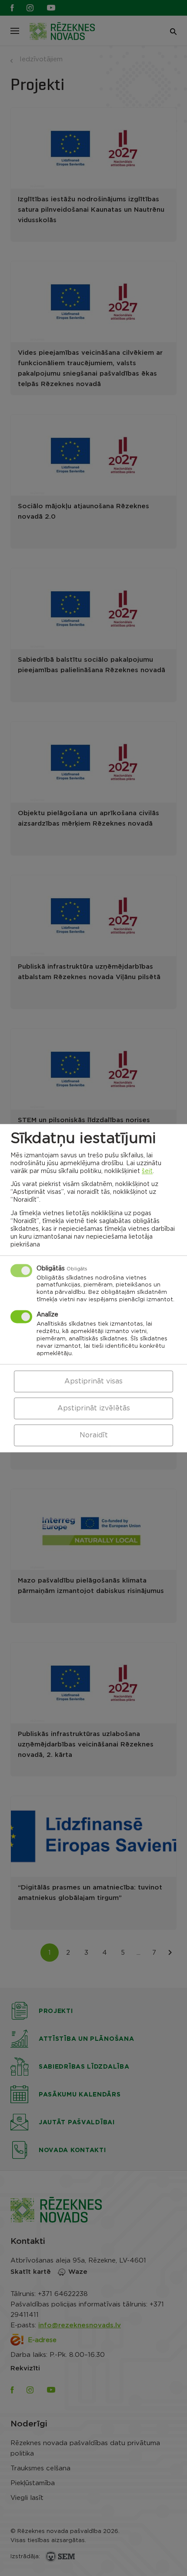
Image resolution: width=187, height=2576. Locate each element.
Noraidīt (94, 1435)
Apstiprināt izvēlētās (94, 1408)
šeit (147, 1171)
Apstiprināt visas (93, 1381)
